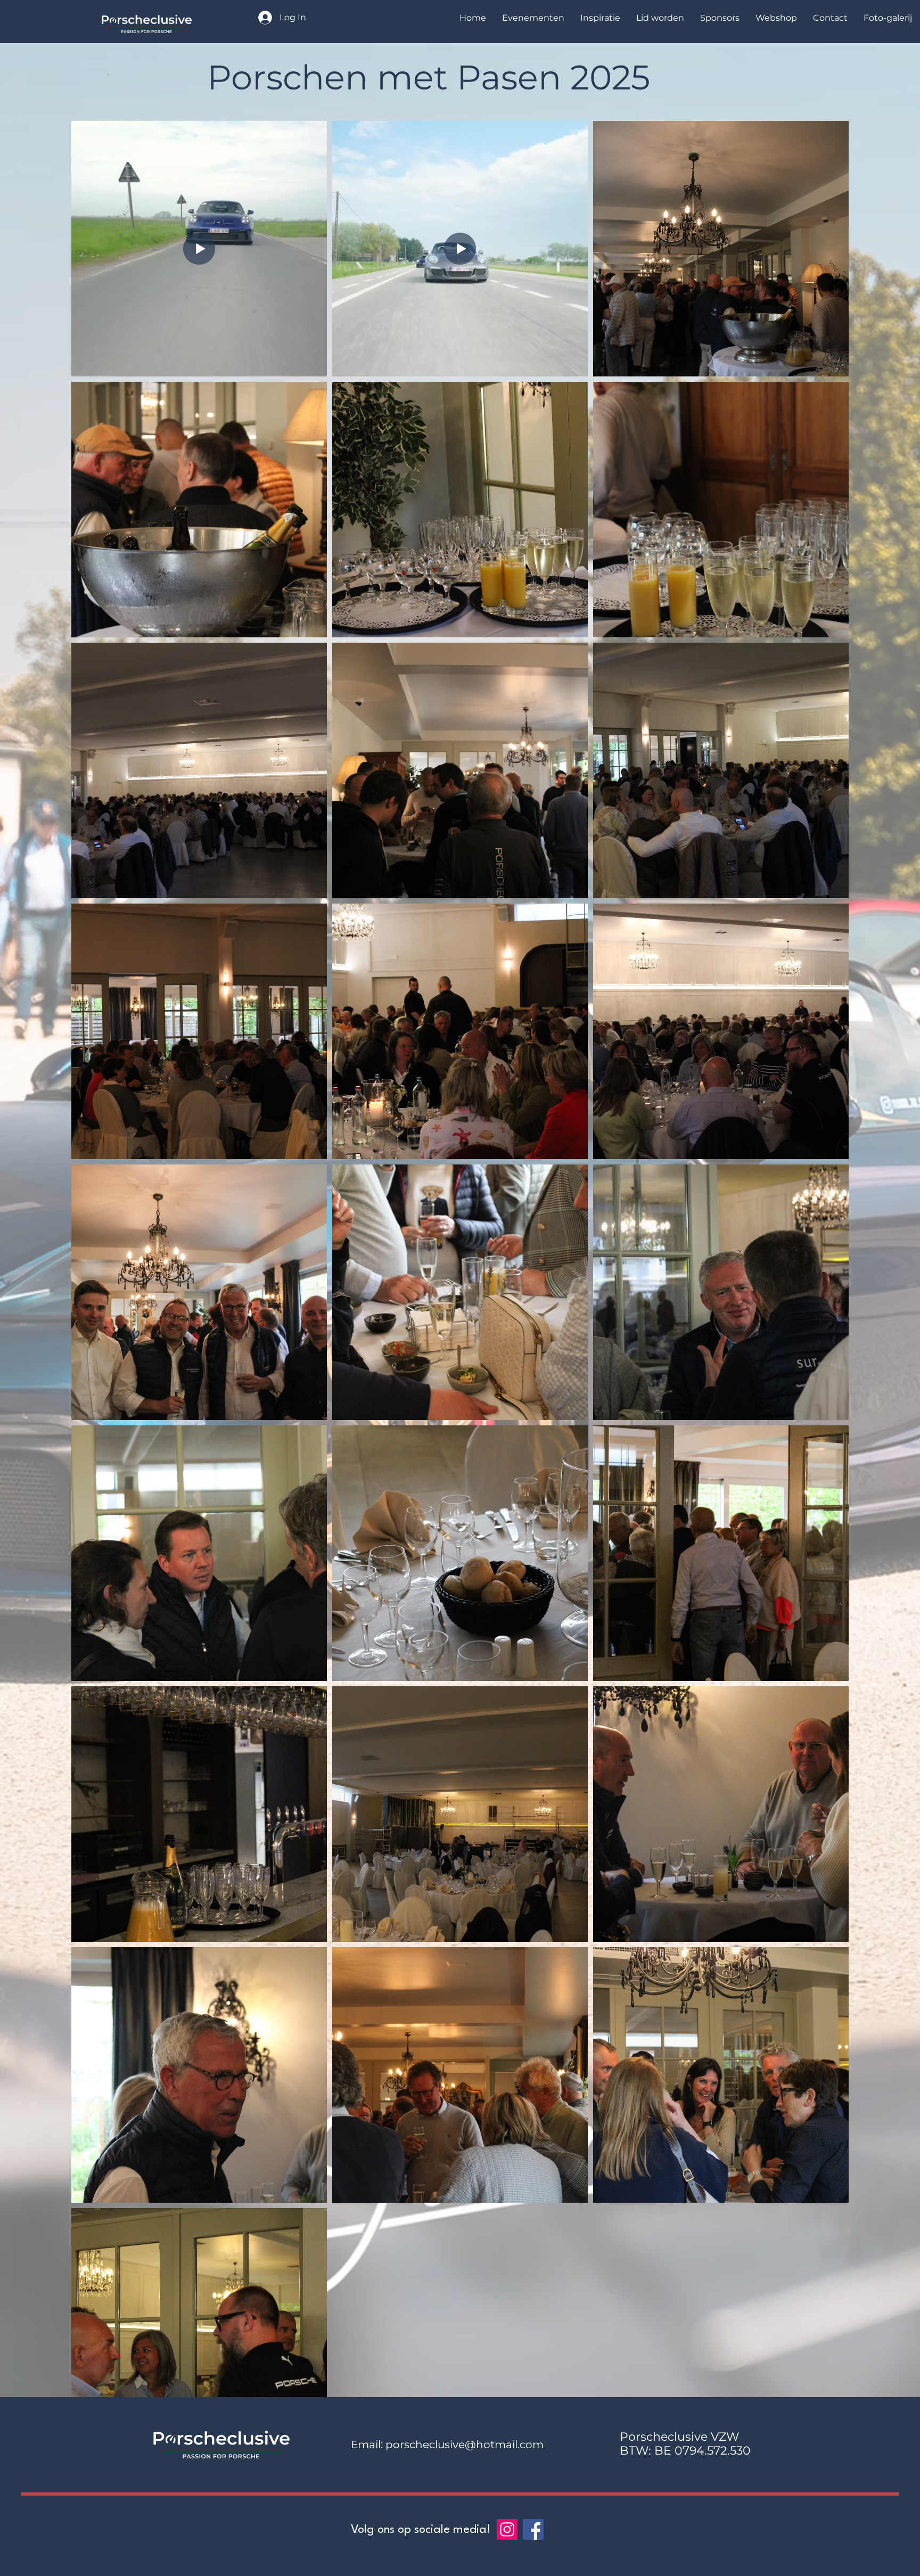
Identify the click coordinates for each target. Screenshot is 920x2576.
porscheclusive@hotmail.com (465, 2444)
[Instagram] (507, 2529)
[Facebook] (533, 2529)
